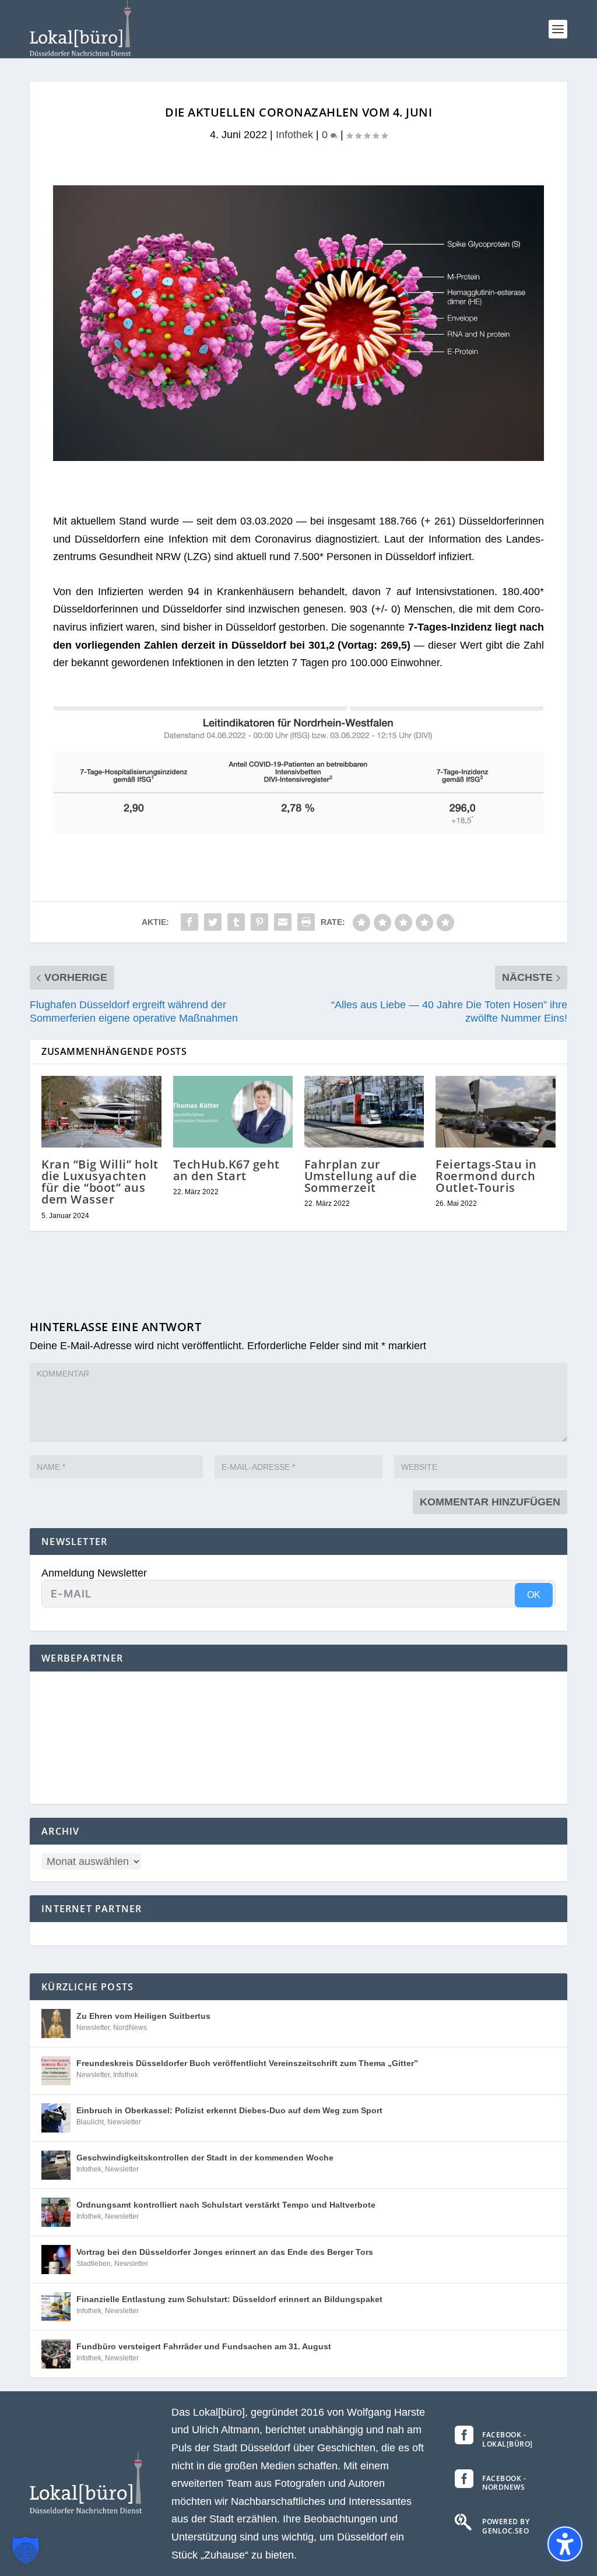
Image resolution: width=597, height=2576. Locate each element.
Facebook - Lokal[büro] (508, 2439)
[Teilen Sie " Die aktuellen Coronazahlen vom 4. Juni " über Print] (306, 922)
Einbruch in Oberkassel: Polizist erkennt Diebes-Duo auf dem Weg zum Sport (229, 2110)
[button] (558, 29)
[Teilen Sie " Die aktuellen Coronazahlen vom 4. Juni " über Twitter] (213, 922)
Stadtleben (94, 2264)
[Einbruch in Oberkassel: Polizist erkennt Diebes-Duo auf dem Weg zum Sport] (56, 2118)
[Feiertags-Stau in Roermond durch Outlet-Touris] (495, 1112)
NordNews (130, 2028)
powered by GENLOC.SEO (506, 2526)
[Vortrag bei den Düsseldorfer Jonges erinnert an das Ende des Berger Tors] (56, 2260)
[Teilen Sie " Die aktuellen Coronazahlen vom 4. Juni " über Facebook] (189, 922)
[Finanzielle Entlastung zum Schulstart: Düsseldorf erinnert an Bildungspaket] (56, 2307)
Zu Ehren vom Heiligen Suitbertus (143, 2016)
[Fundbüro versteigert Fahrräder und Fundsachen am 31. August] (56, 2354)
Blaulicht (90, 2122)
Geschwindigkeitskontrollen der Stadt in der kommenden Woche (205, 2158)
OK (534, 1595)
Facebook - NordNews (504, 2483)
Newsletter (93, 2028)
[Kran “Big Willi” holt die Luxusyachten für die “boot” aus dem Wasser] (101, 1112)
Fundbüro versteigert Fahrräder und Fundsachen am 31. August (204, 2346)
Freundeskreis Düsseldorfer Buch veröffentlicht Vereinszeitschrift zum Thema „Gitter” (247, 2063)
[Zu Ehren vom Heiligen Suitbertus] (56, 2024)
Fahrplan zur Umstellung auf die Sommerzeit (361, 1176)
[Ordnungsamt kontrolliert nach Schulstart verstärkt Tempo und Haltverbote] (56, 2212)
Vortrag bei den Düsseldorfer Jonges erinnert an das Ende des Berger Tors (225, 2252)
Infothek (294, 135)
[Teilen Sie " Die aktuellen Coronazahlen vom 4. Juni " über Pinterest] (259, 922)
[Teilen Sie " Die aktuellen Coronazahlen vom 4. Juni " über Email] (283, 922)
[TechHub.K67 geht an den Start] (233, 1112)
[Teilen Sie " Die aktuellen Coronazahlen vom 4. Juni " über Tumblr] (236, 922)
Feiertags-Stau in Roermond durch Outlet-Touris (486, 1176)
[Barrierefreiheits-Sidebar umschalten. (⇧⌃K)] (565, 2544)
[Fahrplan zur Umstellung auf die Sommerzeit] (364, 1112)
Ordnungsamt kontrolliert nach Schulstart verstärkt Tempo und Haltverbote (226, 2205)
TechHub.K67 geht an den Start (226, 1170)
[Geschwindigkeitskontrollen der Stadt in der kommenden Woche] (56, 2165)
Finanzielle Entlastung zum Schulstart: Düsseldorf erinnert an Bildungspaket (229, 2299)
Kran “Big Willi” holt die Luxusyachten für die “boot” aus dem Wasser (100, 1182)
